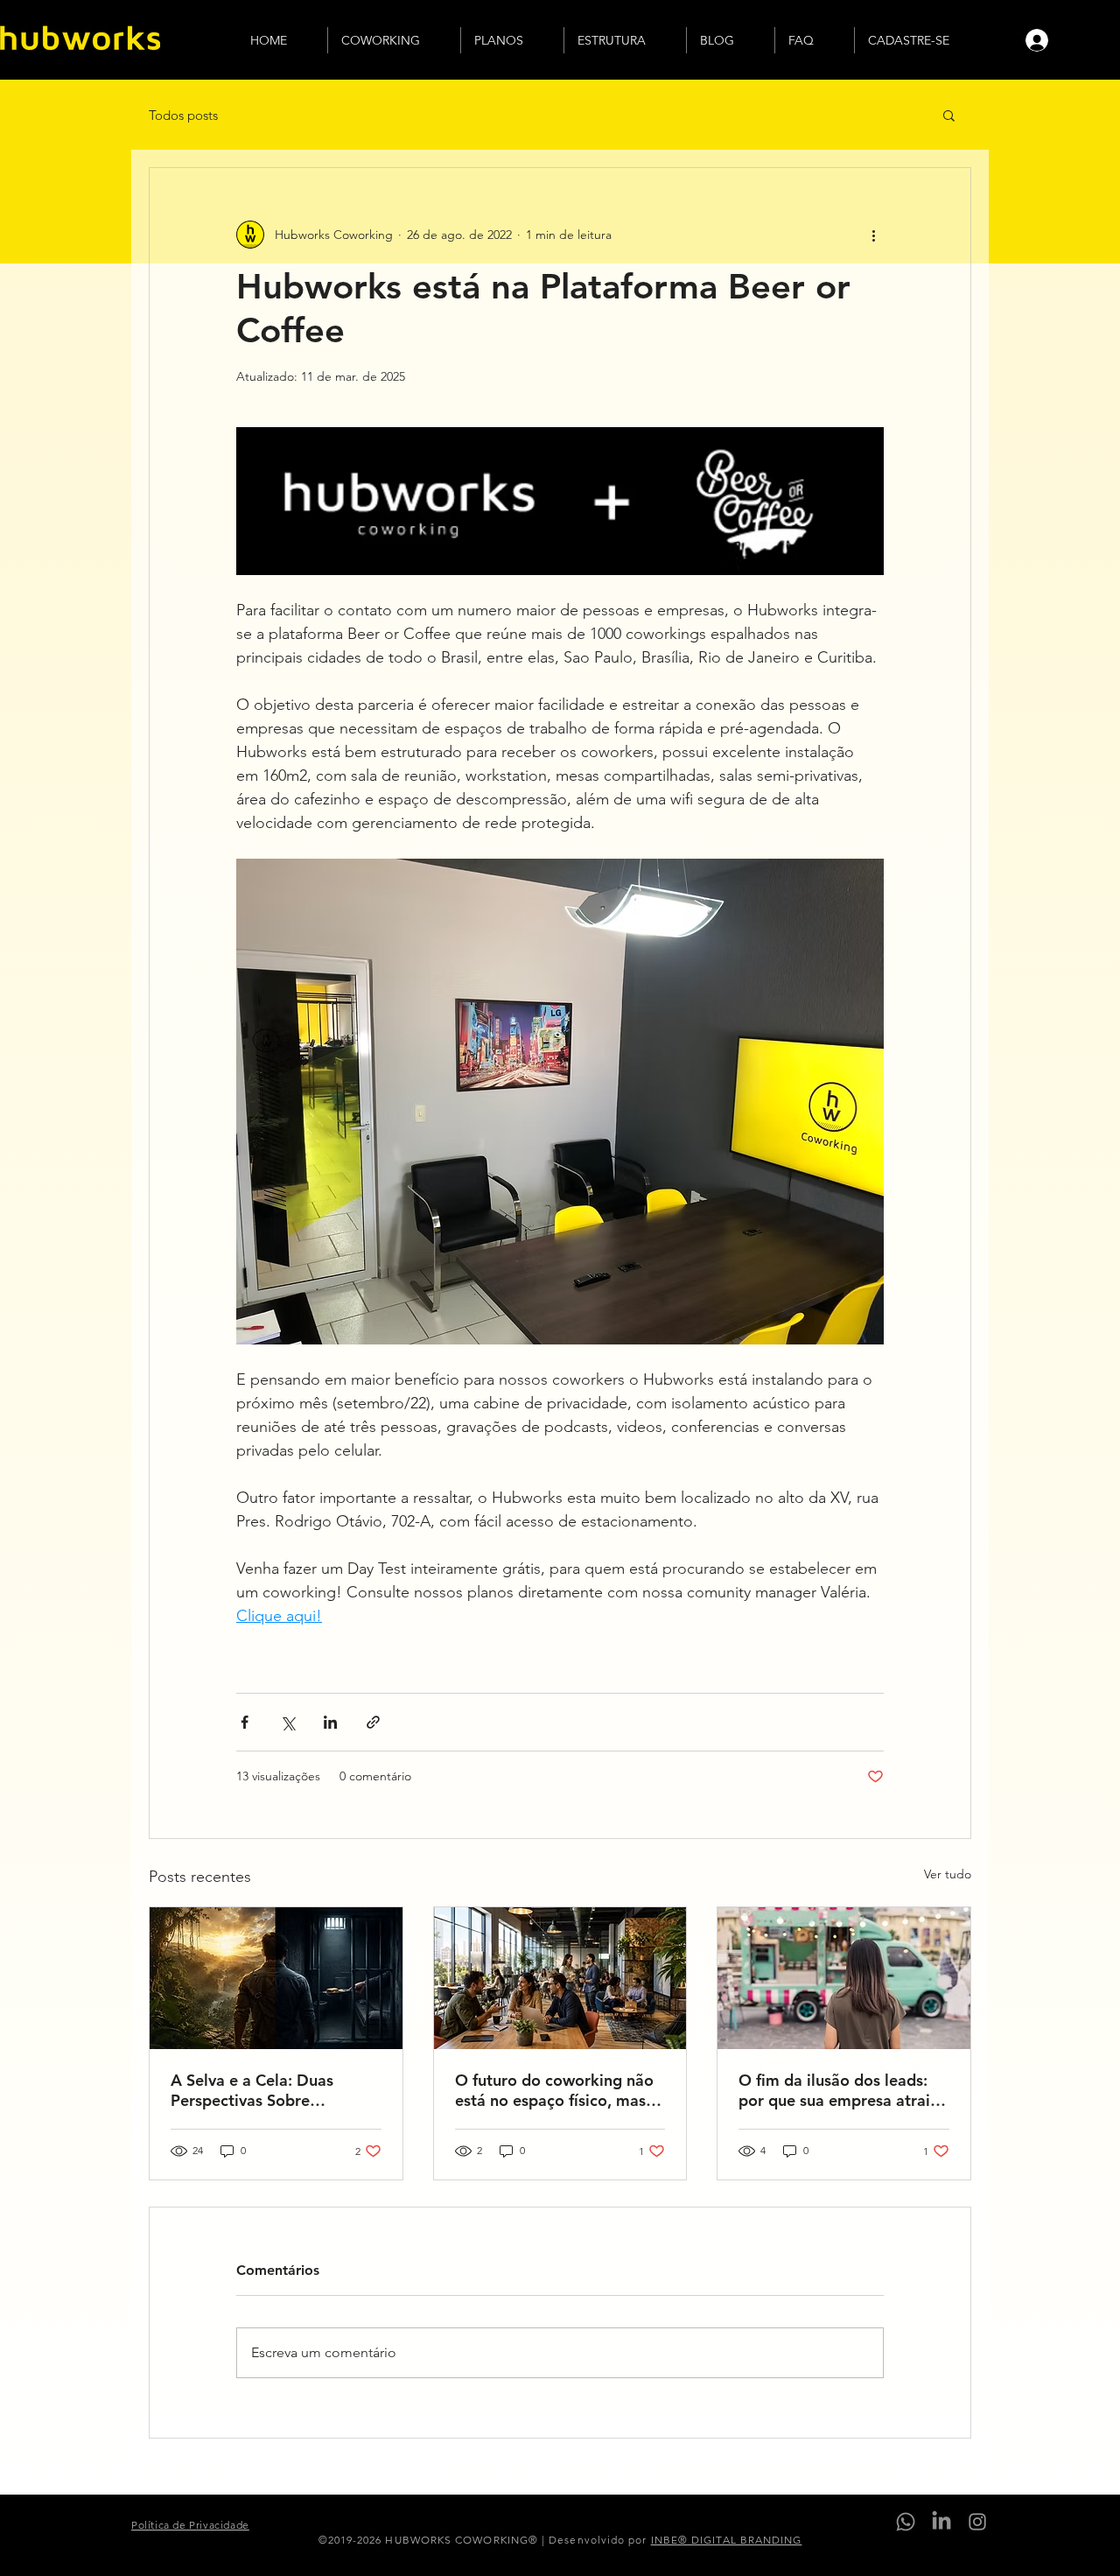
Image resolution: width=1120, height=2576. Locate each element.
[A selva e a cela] (276, 1978)
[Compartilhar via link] (373, 1722)
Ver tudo (948, 1874)
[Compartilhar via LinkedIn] (330, 1722)
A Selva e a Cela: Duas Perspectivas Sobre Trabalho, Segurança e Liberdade (252, 2090)
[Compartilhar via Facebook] (245, 1722)
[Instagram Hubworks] (977, 2522)
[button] (949, 115)
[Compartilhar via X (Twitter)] (287, 1722)
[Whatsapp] (906, 2522)
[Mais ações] (873, 235)
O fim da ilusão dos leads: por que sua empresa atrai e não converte (841, 2090)
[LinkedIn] (941, 2522)
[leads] (844, 1978)
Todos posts (183, 115)
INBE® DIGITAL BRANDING (727, 2540)
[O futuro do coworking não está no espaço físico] (560, 1978)
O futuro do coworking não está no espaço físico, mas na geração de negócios (554, 2090)
